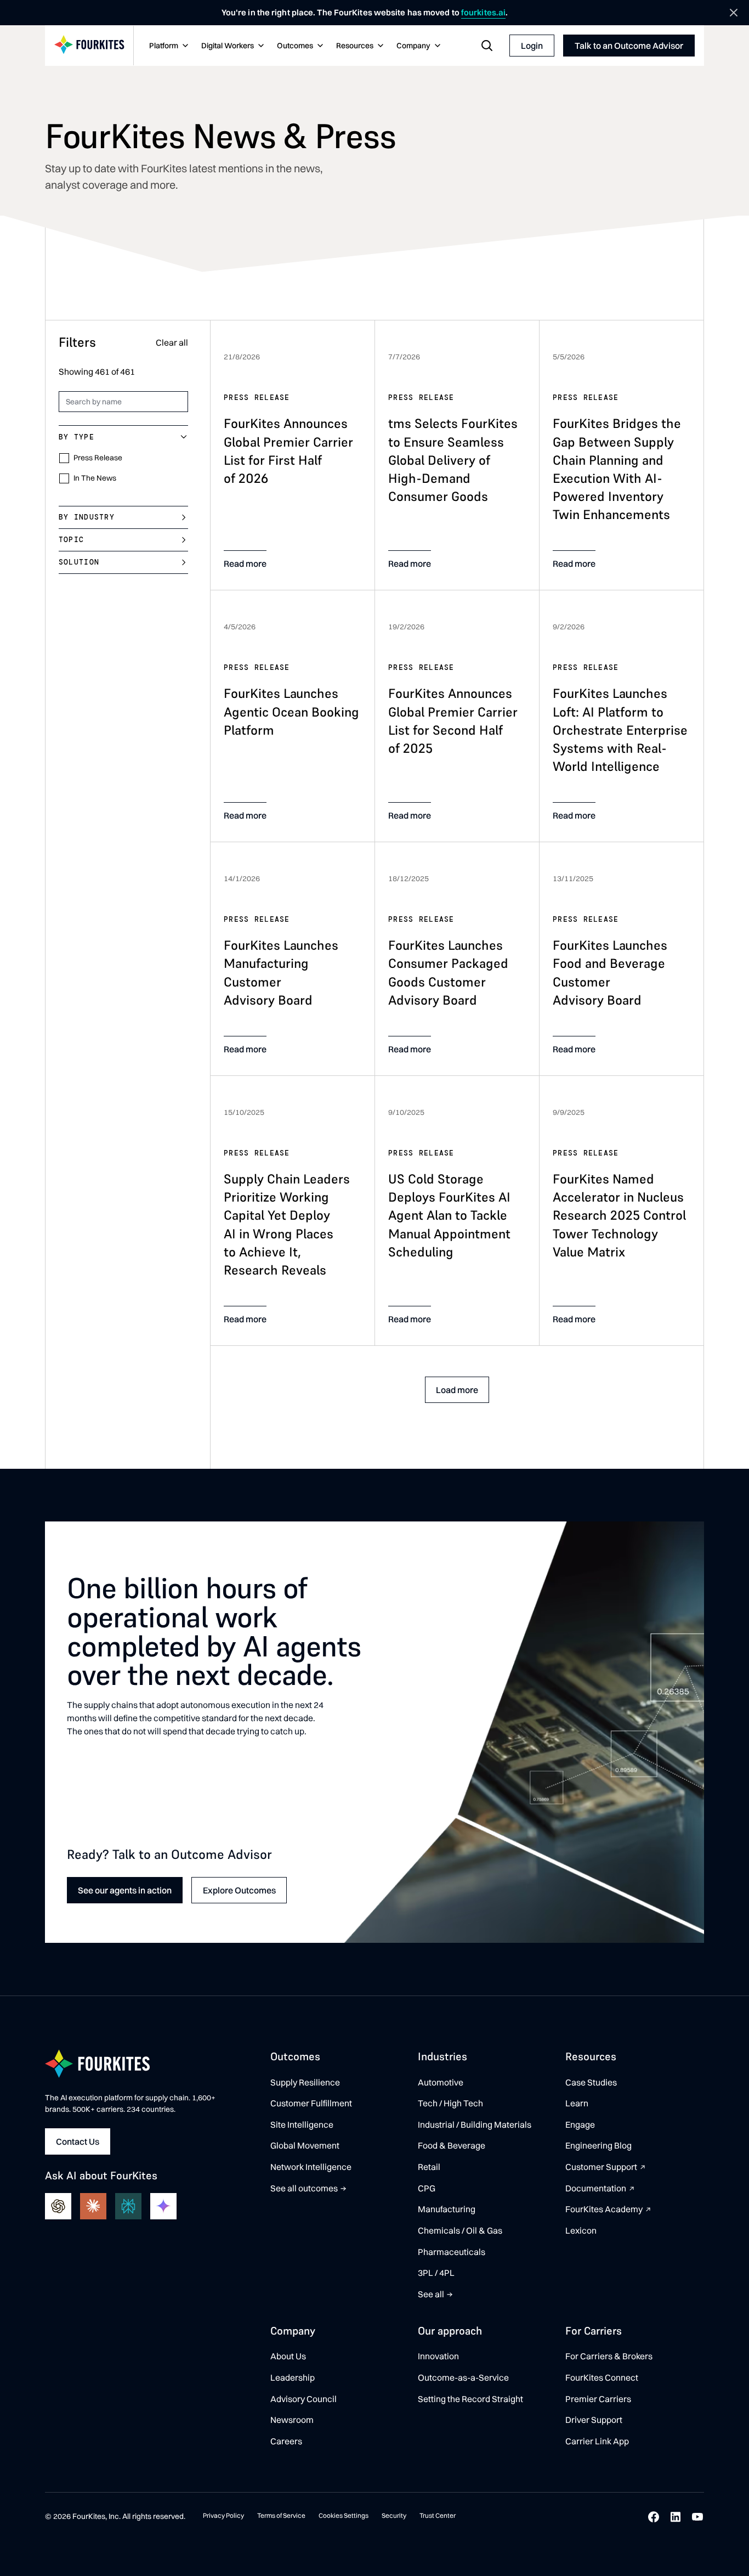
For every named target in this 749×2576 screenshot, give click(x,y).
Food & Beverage (452, 2145)
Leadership (293, 2377)
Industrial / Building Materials (475, 2124)
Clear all (172, 342)
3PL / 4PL (436, 2273)
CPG (427, 2188)
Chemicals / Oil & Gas (460, 2230)
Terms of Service (281, 2515)
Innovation (438, 2356)
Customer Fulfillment (311, 2103)
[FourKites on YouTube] (697, 2517)
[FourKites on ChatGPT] (58, 2206)
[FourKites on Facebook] (654, 2517)
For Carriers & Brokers (609, 2356)
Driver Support (594, 2420)
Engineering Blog (598, 2145)
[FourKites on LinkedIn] (676, 2517)
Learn (577, 2103)
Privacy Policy (223, 2515)
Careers (286, 2441)
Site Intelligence (302, 2124)
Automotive (441, 2082)
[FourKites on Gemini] (163, 2206)
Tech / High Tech (450, 2103)
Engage (580, 2124)
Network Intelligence (311, 2167)
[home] (89, 46)
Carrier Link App (597, 2441)
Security (394, 2515)
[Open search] (487, 46)
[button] (168, 46)
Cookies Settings (344, 2515)
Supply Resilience (305, 2082)
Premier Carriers (598, 2399)
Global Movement (305, 2145)
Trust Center (438, 2515)
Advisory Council (303, 2399)
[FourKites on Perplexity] (128, 2206)
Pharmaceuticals (452, 2252)
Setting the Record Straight (470, 2399)
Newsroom (292, 2420)
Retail (429, 2167)
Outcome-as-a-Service (463, 2377)
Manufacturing (447, 2209)
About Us (288, 2356)
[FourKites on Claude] (93, 2206)
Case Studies (591, 2082)
